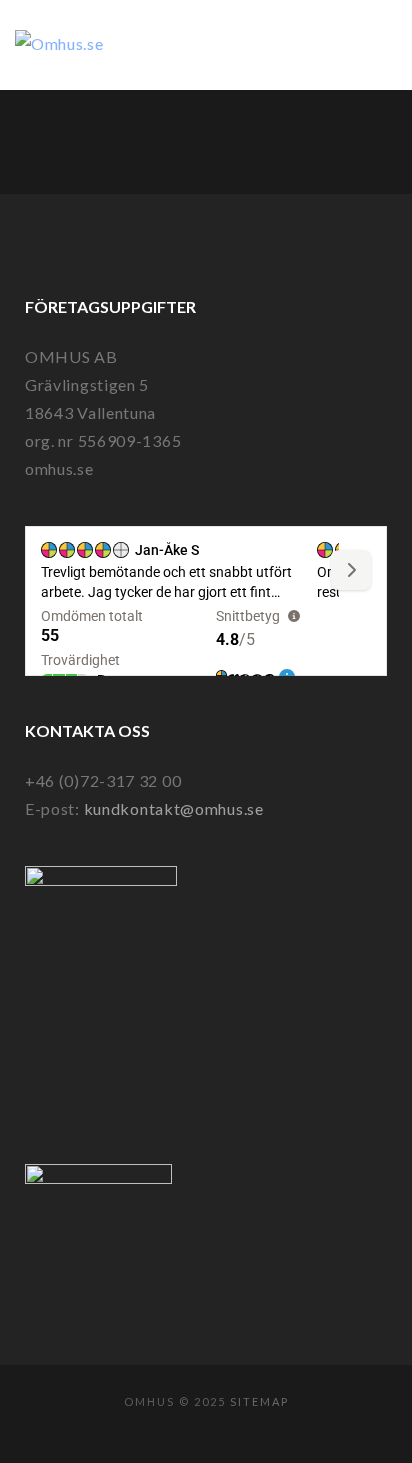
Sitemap (259, 1401)
